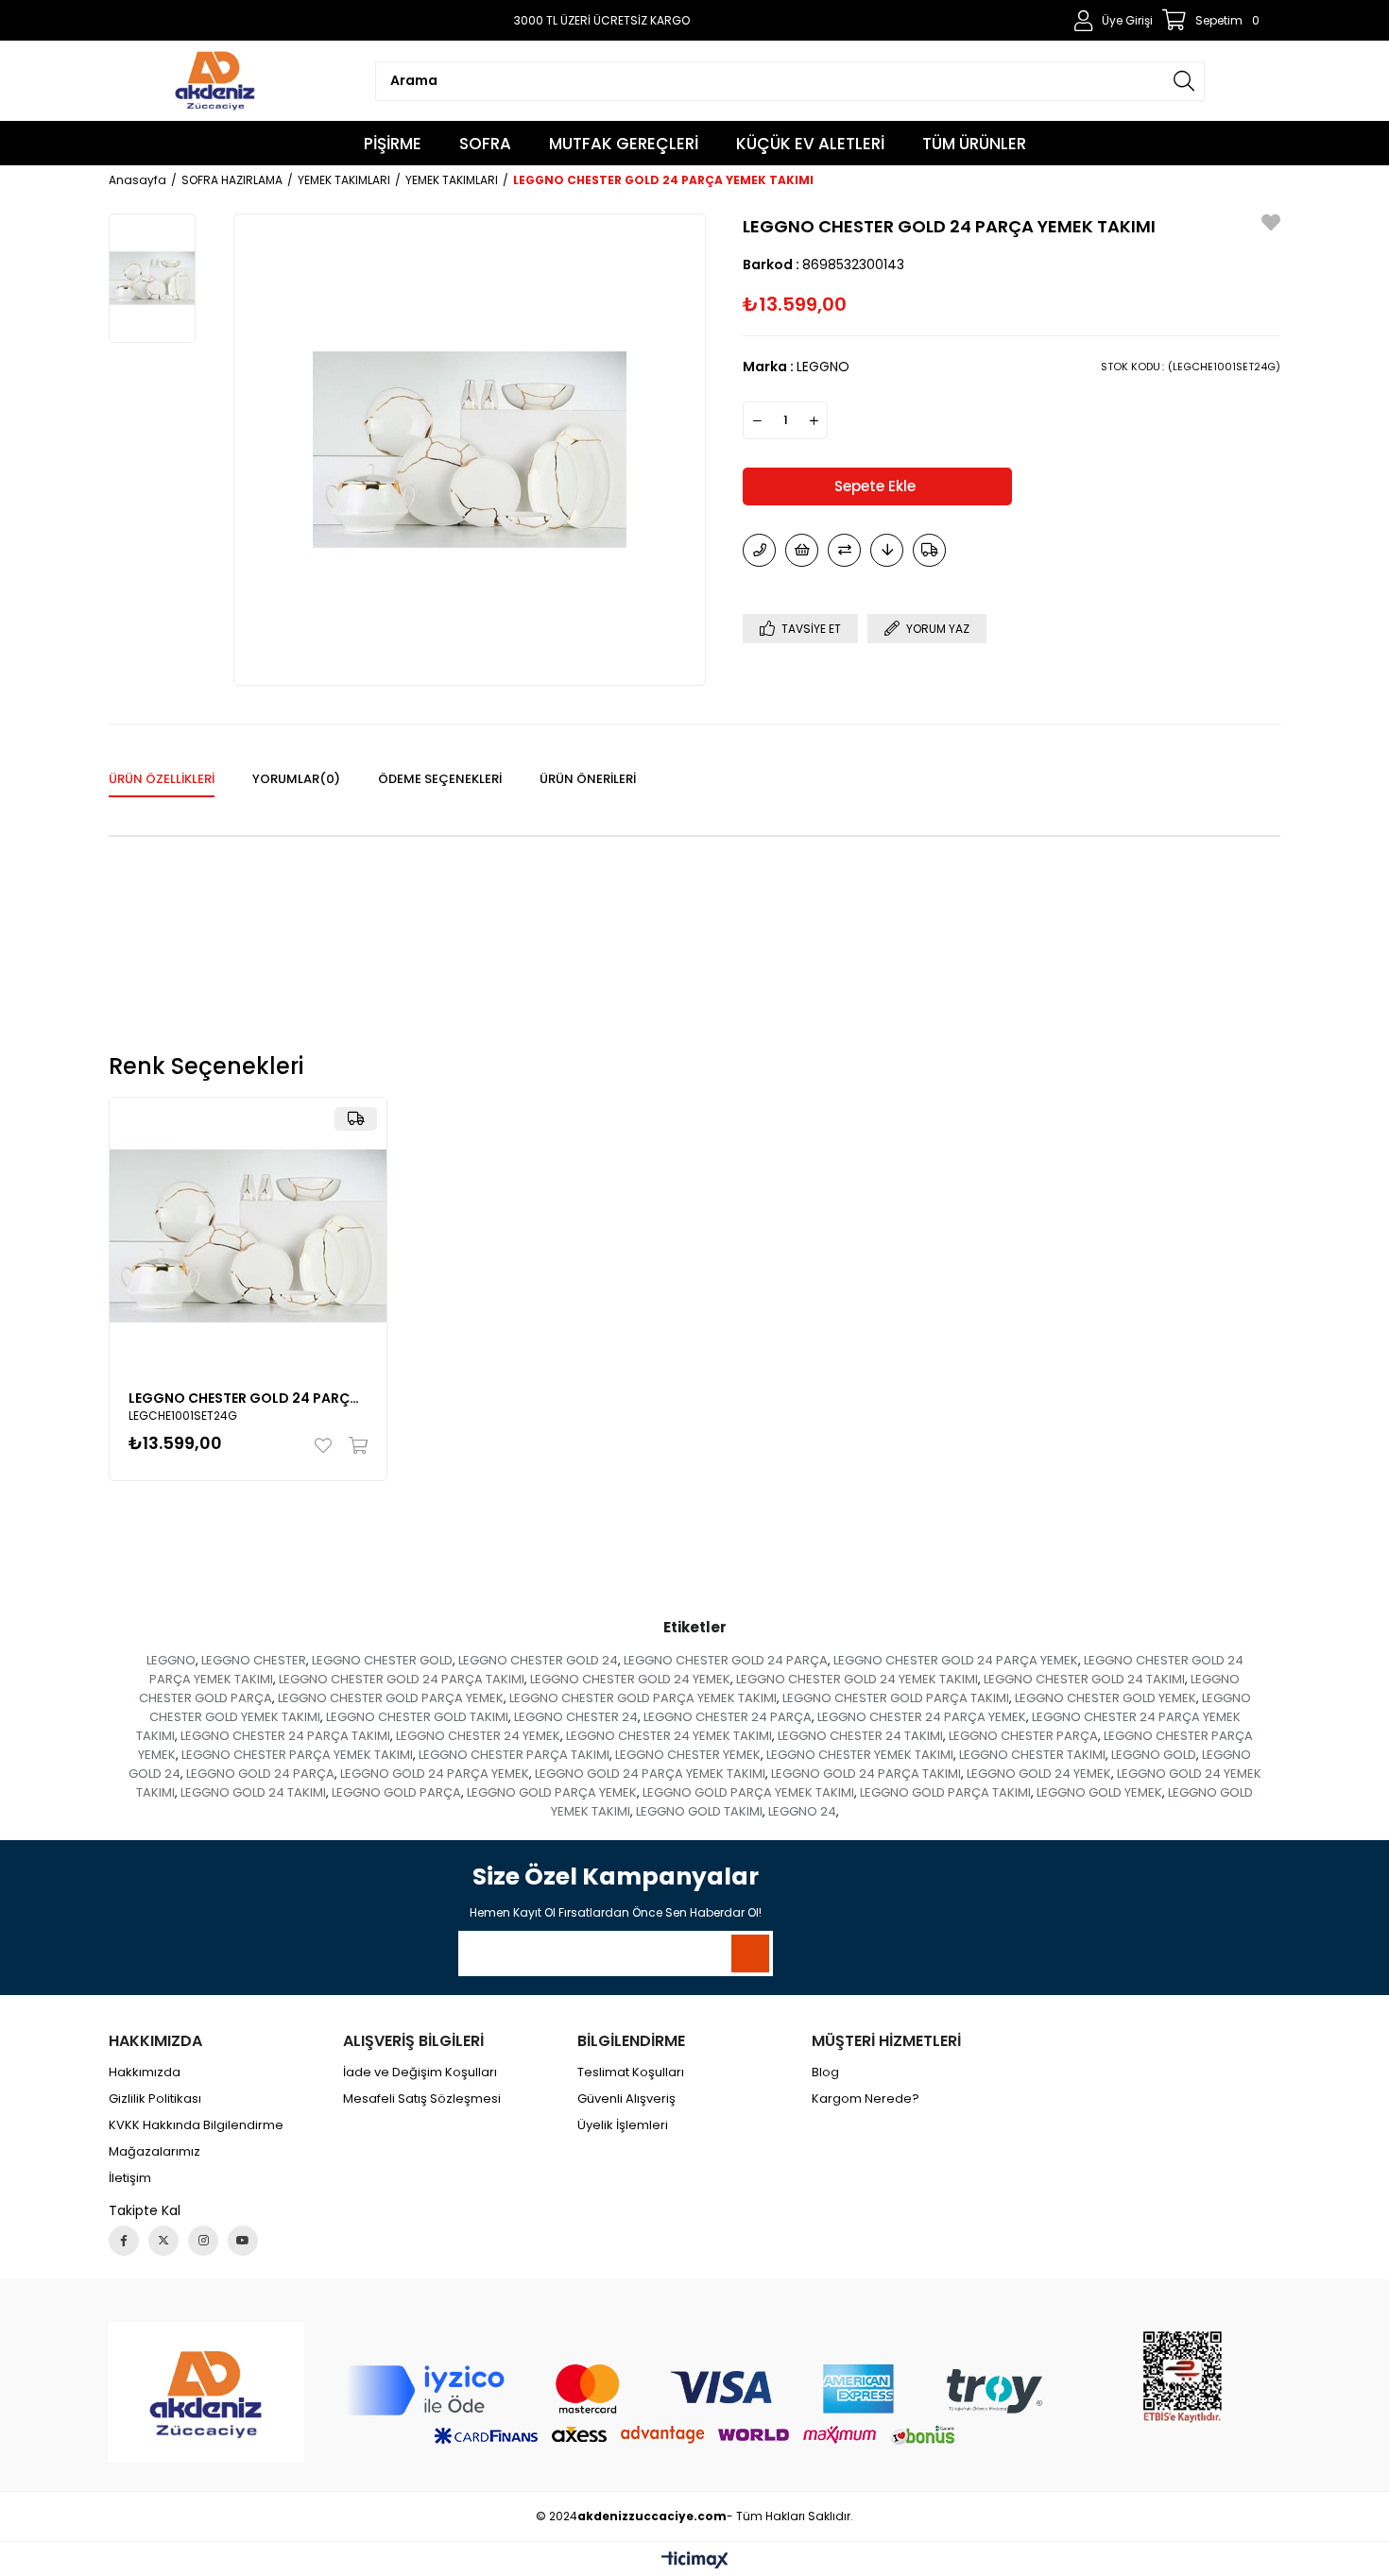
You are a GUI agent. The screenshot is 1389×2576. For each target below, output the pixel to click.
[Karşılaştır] (844, 550)
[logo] (206, 2392)
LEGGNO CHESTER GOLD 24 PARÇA (726, 1660)
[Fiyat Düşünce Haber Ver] (887, 550)
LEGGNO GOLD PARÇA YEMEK (552, 1792)
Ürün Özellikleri (162, 779)
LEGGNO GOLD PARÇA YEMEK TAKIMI (748, 1792)
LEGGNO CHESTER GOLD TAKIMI (417, 1717)
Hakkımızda (145, 2073)
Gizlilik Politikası (155, 2099)
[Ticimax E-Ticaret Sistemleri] (695, 2561)
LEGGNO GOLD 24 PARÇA (260, 1774)
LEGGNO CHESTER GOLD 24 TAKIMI (1084, 1679)
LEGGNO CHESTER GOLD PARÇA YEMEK (391, 1698)
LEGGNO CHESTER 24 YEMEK (478, 1736)
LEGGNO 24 (802, 1811)
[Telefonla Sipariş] (759, 550)
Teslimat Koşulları (631, 2073)
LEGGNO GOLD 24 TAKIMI (253, 1792)
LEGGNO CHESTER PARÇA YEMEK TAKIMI (297, 1755)
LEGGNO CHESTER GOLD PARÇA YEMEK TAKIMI (643, 1698)
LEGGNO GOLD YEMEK (1099, 1792)
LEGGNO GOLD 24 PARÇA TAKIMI (866, 1774)
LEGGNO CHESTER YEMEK (688, 1755)
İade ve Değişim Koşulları (420, 2073)
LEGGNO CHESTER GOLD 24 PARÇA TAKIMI (402, 1679)
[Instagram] (203, 2241)
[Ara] (1184, 81)
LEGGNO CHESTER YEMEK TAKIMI (860, 1755)
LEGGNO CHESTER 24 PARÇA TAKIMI (285, 1736)
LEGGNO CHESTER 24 (576, 1717)
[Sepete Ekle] (354, 1445)
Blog (825, 2073)
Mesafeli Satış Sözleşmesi (422, 2099)
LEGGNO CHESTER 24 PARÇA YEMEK (922, 1717)
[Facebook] (124, 2241)
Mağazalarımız (154, 2152)
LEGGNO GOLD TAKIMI (699, 1811)
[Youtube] (243, 2241)
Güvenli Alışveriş (626, 2099)
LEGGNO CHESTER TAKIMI (1032, 1755)
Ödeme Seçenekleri (440, 779)
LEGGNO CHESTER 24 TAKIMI (860, 1736)
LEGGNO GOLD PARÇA (396, 1792)
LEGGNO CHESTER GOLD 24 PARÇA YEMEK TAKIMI (248, 1398)
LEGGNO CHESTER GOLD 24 (538, 1660)
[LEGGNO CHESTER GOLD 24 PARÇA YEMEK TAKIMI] (248, 1236)
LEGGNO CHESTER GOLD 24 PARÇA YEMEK (956, 1660)
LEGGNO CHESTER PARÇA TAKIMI (514, 1755)
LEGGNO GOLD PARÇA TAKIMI (945, 1792)
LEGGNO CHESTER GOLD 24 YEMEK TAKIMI (857, 1679)
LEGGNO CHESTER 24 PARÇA (728, 1717)
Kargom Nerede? (866, 2099)
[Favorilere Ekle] (1271, 225)
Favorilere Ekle (327, 1445)
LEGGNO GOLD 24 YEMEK (1039, 1774)
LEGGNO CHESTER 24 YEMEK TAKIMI (669, 1736)
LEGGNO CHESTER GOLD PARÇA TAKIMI (896, 1698)
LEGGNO (171, 1660)
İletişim (130, 2178)
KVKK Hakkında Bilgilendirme (196, 2125)
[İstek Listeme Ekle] (802, 550)
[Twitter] (163, 2241)
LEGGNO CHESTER (254, 1660)
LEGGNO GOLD (1154, 1755)
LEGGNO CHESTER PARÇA (1023, 1736)
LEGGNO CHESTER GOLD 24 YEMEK (630, 1679)
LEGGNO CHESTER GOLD (382, 1660)
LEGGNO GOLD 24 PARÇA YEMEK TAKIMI (650, 1774)
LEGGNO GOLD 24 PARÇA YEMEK (435, 1774)
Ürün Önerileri (588, 779)
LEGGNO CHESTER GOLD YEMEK (1106, 1698)
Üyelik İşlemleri (623, 2125)
